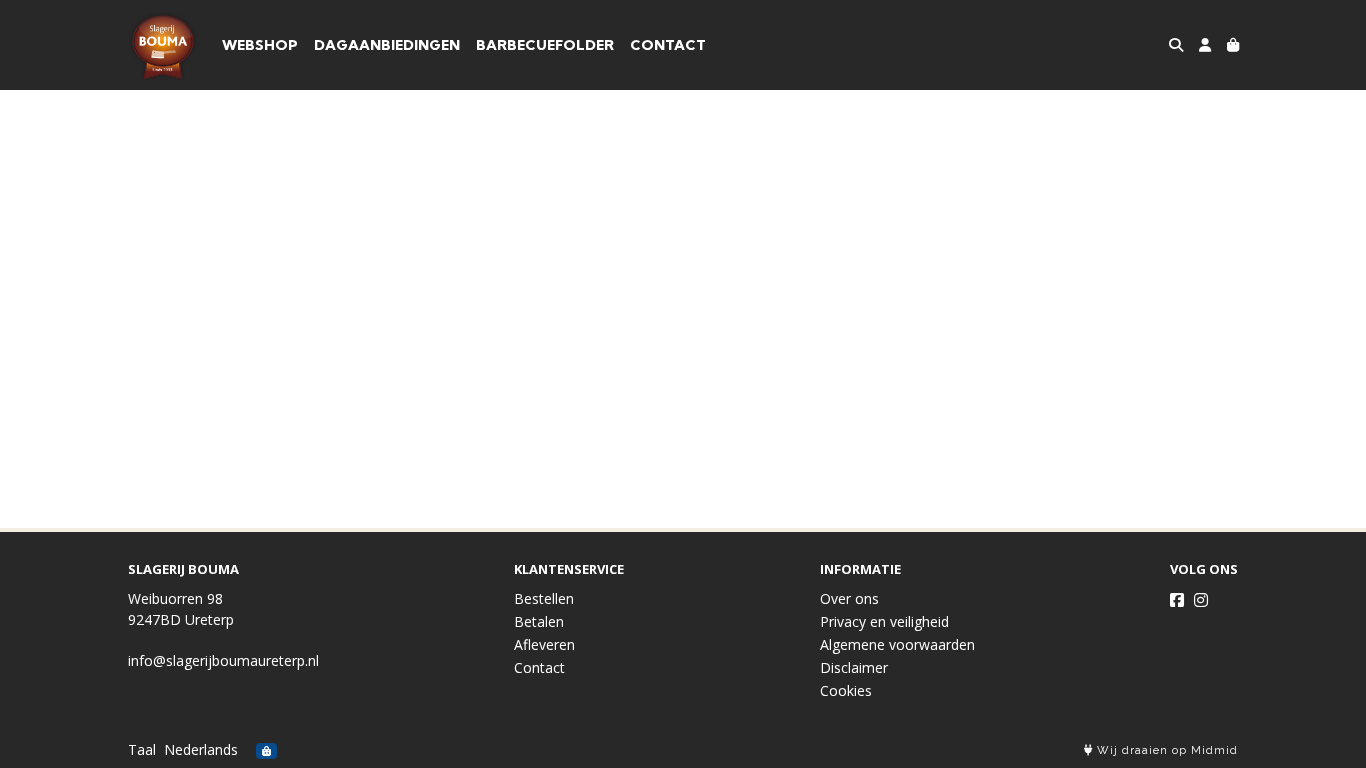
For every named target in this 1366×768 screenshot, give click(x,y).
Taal (142, 749)
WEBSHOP (260, 45)
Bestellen (544, 598)
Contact (539, 667)
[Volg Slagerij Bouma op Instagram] (1201, 600)
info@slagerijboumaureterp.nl (223, 660)
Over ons (849, 598)
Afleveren (544, 644)
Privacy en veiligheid (884, 621)
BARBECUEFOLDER (545, 45)
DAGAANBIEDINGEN (387, 45)
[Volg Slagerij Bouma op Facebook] (1177, 600)
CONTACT (668, 45)
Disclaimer (854, 667)
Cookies (846, 690)
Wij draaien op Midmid (1165, 750)
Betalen (539, 621)
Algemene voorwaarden (897, 644)
